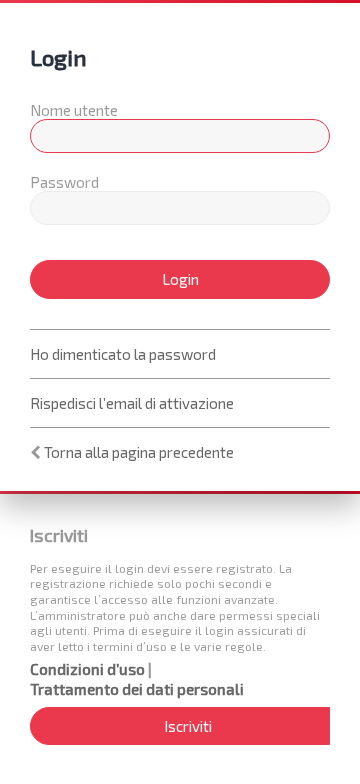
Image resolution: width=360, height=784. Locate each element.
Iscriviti (188, 726)
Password (64, 182)
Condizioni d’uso (87, 669)
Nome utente (74, 110)
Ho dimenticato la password (123, 354)
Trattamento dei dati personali (137, 689)
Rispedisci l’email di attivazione (132, 403)
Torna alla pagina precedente (139, 452)
